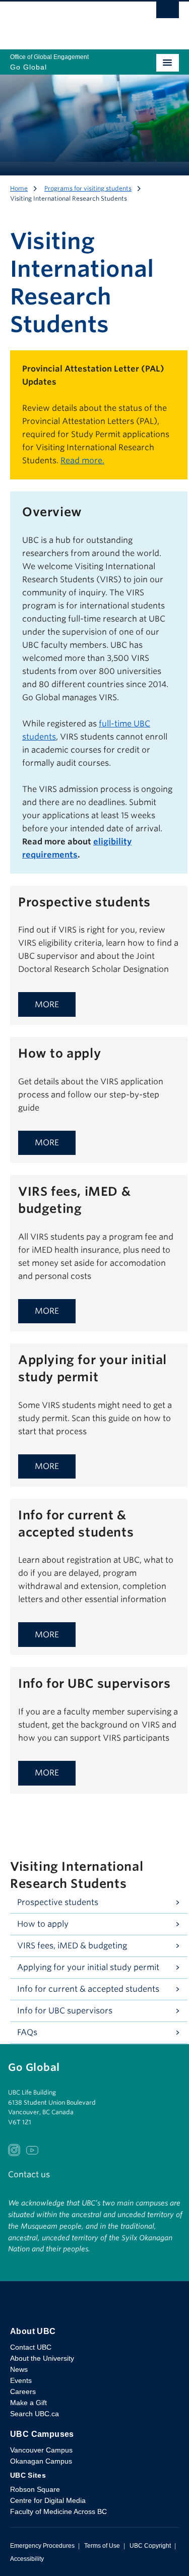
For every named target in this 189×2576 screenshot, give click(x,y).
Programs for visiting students (88, 188)
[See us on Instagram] (14, 2149)
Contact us (29, 2174)
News (19, 2369)
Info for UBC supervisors (65, 2011)
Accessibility (27, 2559)
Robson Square (35, 2489)
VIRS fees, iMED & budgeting (72, 1946)
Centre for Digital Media (48, 2500)
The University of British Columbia (69, 21)
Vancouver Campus (41, 2450)
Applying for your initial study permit (88, 1967)
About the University (42, 2358)
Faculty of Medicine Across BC (58, 2511)
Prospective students (58, 1902)
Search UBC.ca (35, 2414)
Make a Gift (28, 2403)
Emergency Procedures (42, 2546)
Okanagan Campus (41, 2461)
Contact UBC (31, 2347)
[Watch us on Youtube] (32, 2149)
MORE (47, 1004)
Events (21, 2380)
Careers (23, 2391)
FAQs (27, 2032)
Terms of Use (102, 2546)
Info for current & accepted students (88, 1989)
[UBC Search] (168, 13)
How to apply (43, 1924)
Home (19, 188)
